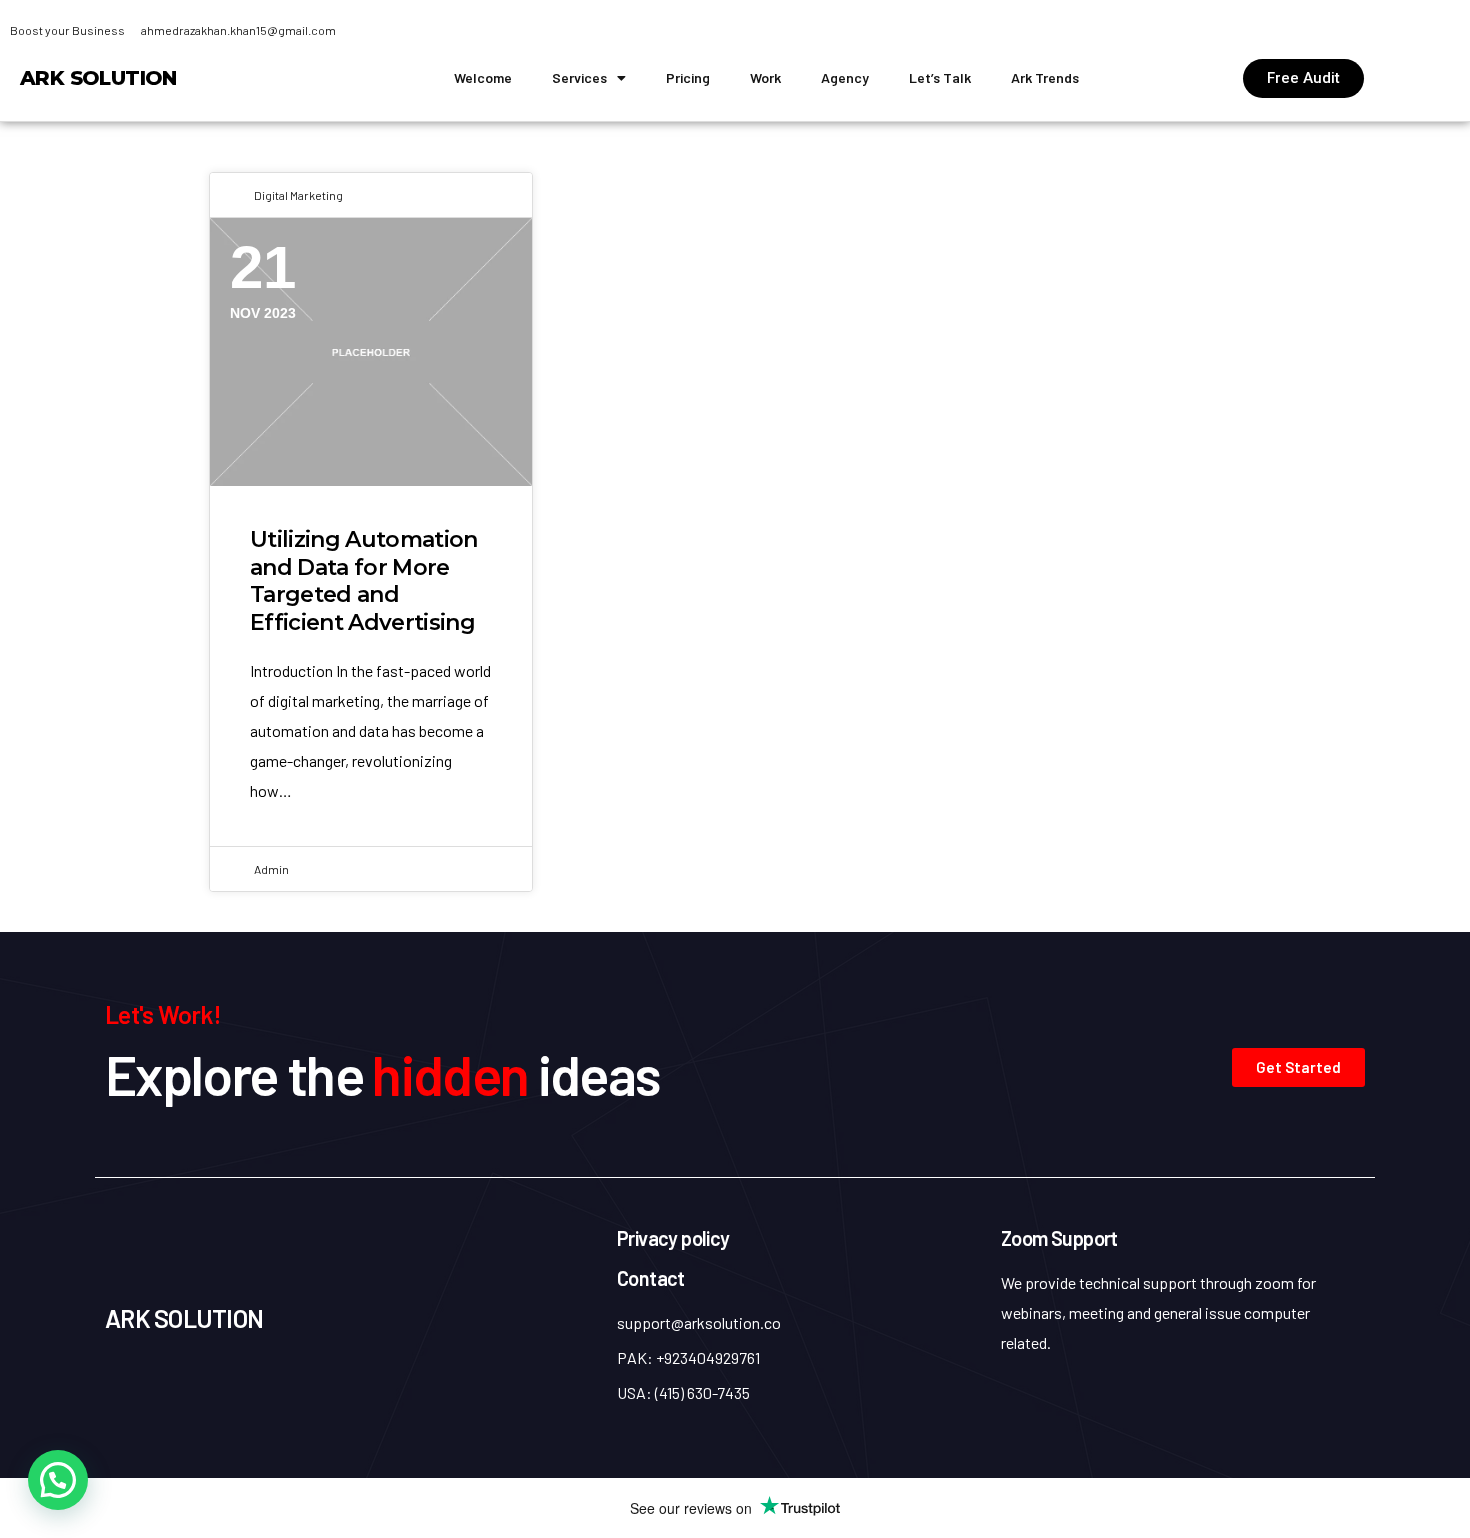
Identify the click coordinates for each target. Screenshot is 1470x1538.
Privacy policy (673, 1238)
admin (271, 869)
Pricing (688, 77)
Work (765, 77)
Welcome (483, 77)
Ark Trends (1045, 77)
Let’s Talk (940, 77)
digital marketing (298, 195)
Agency (845, 77)
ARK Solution (98, 78)
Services (579, 77)
